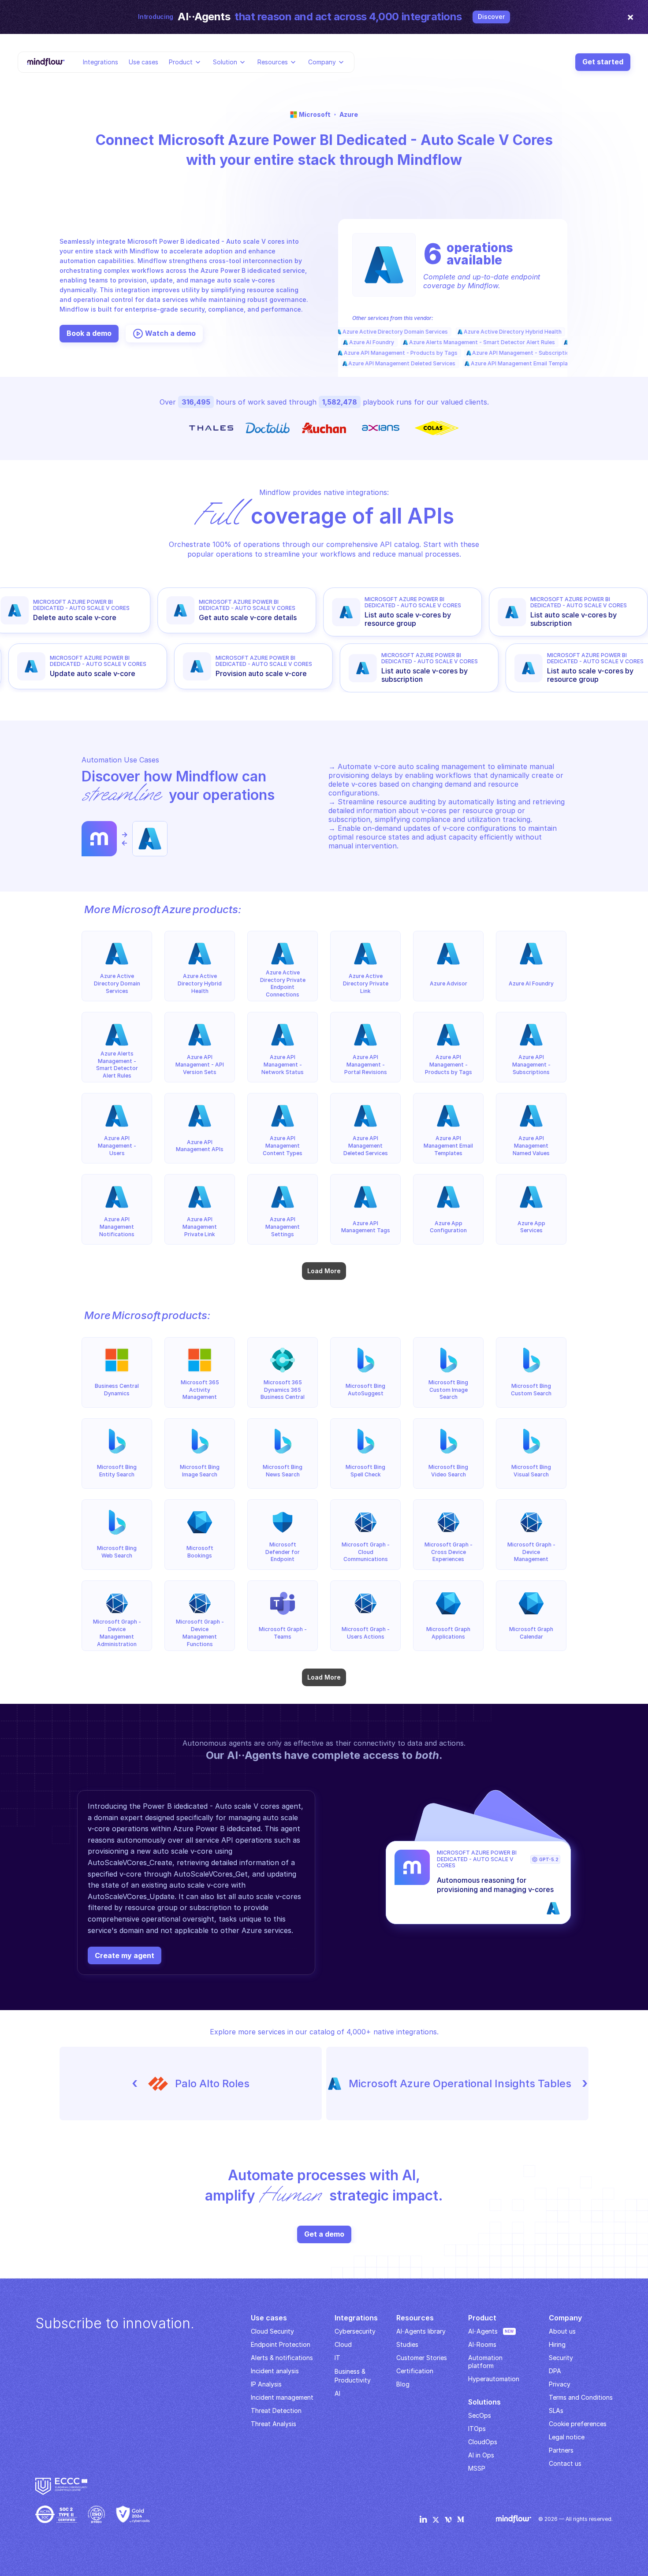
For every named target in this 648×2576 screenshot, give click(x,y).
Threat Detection (276, 2411)
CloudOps (483, 2442)
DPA (555, 2371)
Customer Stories (422, 2358)
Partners (561, 2450)
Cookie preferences (578, 2424)
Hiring (557, 2344)
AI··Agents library (421, 2331)
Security (561, 2358)
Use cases (143, 61)
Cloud (343, 2344)
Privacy (560, 2384)
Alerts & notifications (282, 2358)
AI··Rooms (482, 2344)
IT (337, 2358)
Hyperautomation (494, 2379)
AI (337, 2393)
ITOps (477, 2429)
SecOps (480, 2415)
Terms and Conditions (581, 2397)
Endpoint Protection (281, 2344)
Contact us (565, 2463)
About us (562, 2331)
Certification (415, 2371)
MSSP (477, 2468)
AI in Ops (481, 2455)
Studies (407, 2344)
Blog (403, 2384)
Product (181, 61)
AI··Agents (483, 2331)
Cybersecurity (355, 2331)
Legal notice (567, 2437)
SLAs (556, 2411)
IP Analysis (266, 2384)
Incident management (282, 2397)
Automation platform (486, 2362)
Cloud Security (272, 2331)
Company (322, 61)
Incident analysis (275, 2371)
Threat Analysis (274, 2424)
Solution (225, 61)
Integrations (101, 61)
